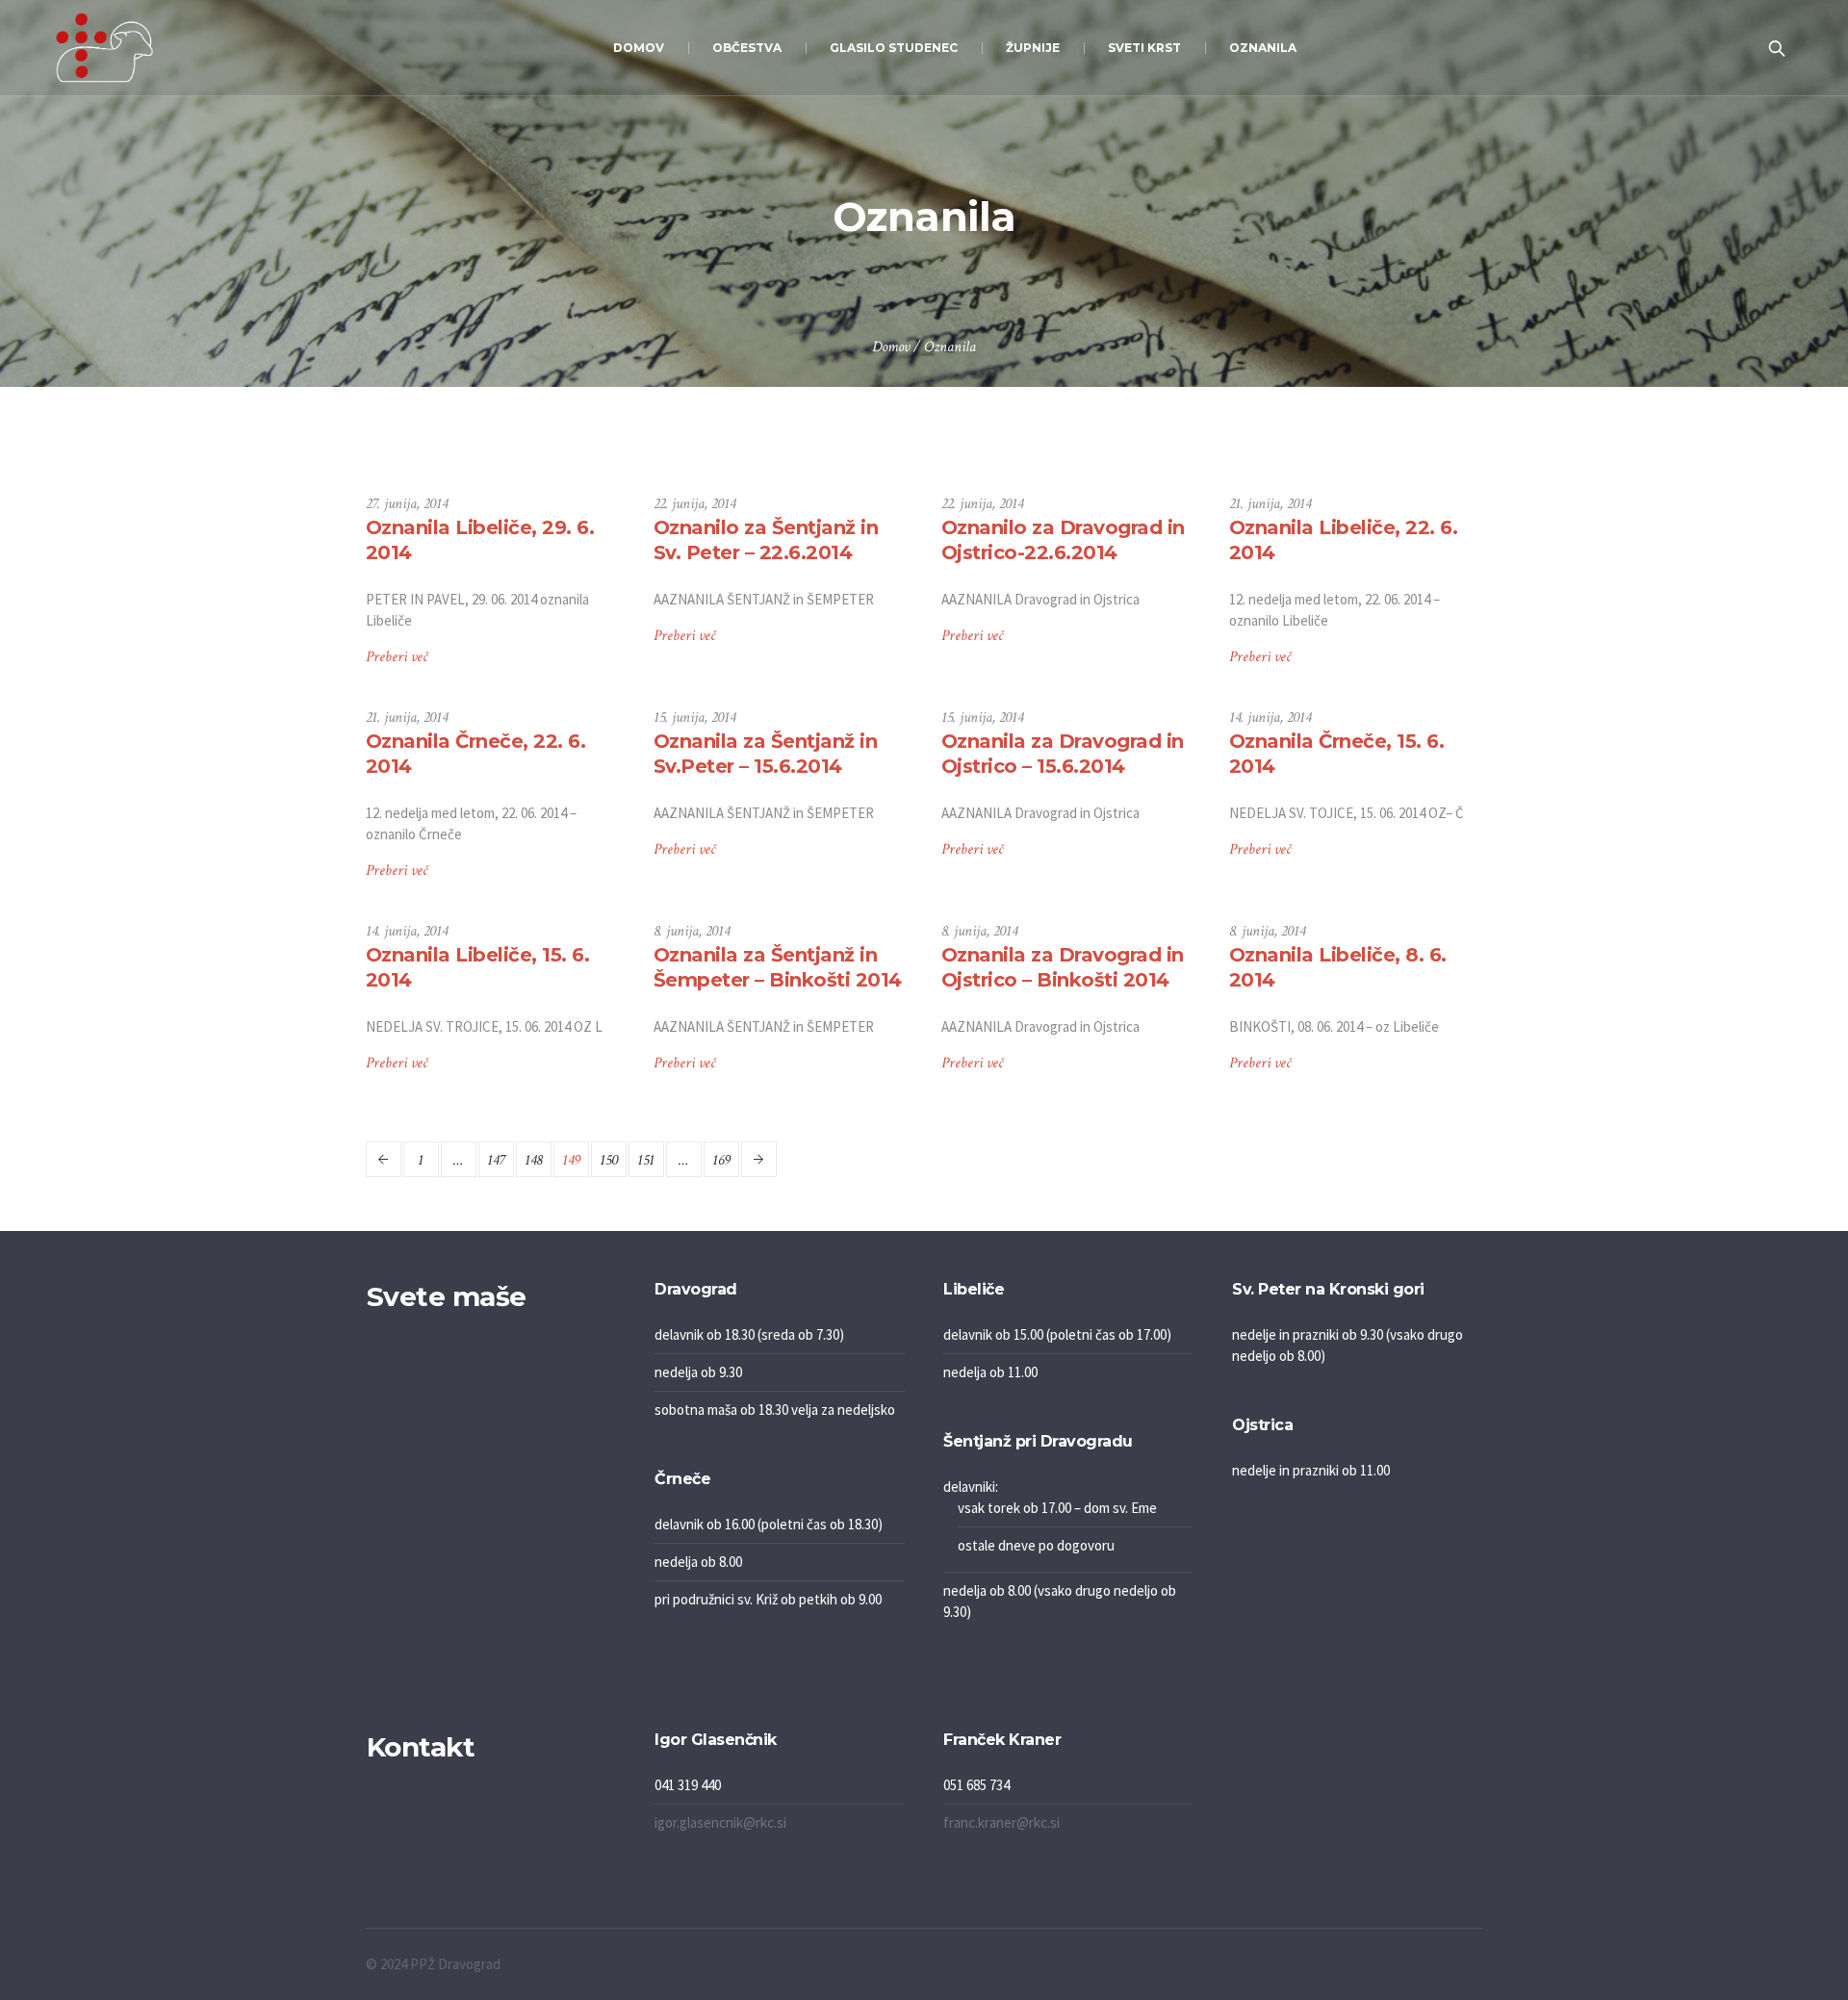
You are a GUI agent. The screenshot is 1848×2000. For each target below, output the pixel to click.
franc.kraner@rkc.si (1001, 1822)
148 (533, 1160)
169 (721, 1160)
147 (496, 1160)
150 (609, 1160)
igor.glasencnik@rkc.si (720, 1822)
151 (646, 1160)
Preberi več (397, 657)
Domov (891, 347)
